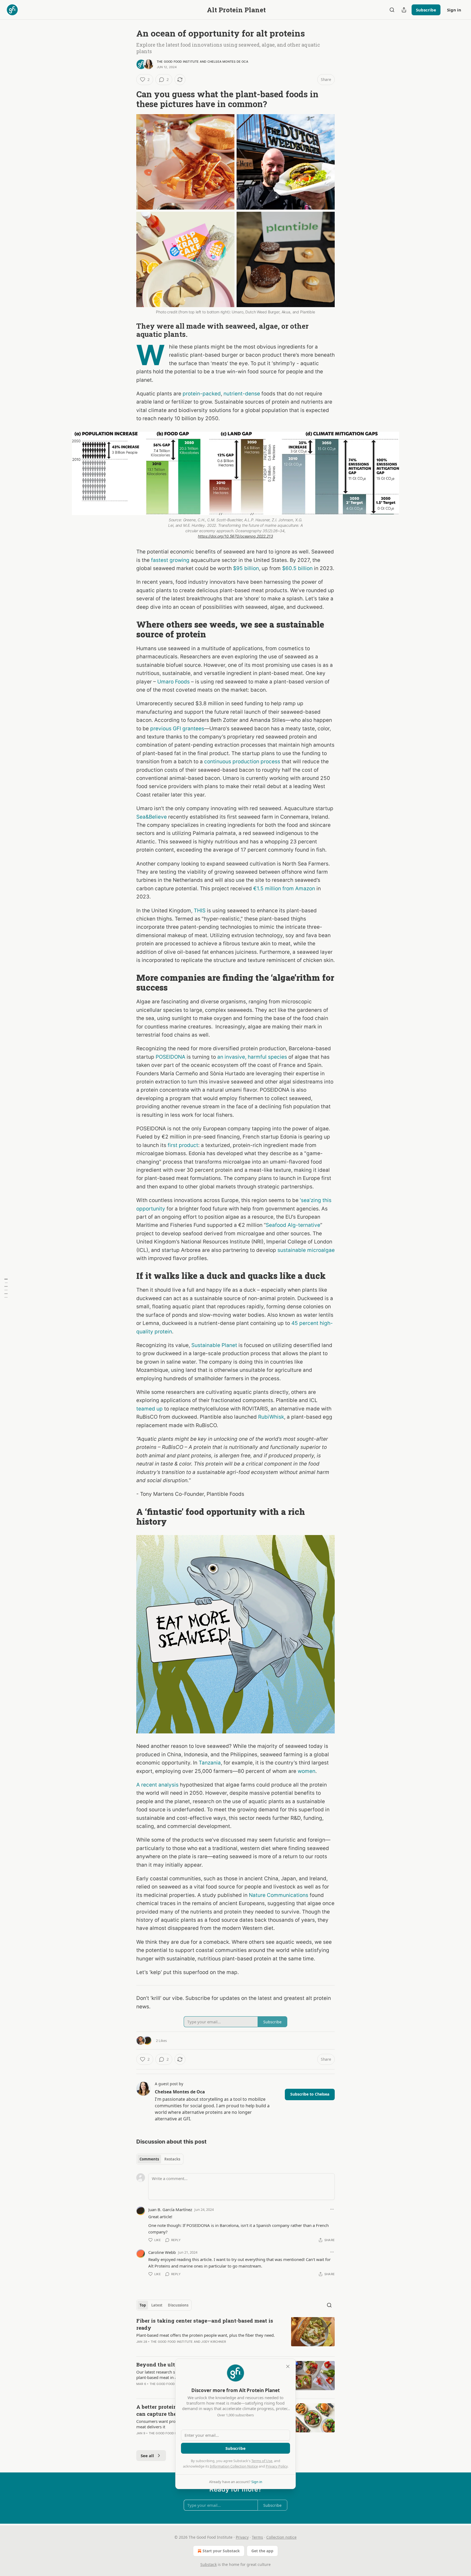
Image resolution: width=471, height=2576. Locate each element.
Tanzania (210, 1763)
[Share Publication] (404, 10)
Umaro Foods (173, 682)
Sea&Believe (152, 817)
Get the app (262, 2551)
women (307, 1771)
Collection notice (281, 2537)
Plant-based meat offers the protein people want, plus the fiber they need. (206, 2335)
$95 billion (246, 568)
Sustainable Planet (214, 1345)
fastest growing (170, 560)
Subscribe (426, 10)
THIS (200, 911)
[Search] (392, 10)
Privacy (242, 2537)
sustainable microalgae (306, 1250)
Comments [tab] (149, 2159)
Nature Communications (279, 1895)
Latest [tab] (157, 2305)
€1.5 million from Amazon (284, 889)
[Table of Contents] (6, 1288)
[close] (288, 2366)
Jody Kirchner (214, 2342)
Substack (209, 2564)
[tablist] (160, 2159)
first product (183, 1145)
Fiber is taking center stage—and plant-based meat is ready (205, 2324)
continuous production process (242, 762)
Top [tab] (143, 2305)
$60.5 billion (297, 568)
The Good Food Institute (178, 62)
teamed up (150, 1409)
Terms (257, 2537)
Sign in (454, 10)
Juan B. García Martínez (170, 2209)
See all (147, 2456)
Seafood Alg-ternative (293, 1225)
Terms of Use (262, 2461)
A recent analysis (157, 1785)
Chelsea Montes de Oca (228, 62)
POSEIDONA (170, 1057)
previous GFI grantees (177, 729)
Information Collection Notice (234, 2466)
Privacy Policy (277, 2466)
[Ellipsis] (332, 2209)
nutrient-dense (242, 394)
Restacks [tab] (172, 2159)
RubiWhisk (271, 1417)
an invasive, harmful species (252, 1057)
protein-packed (202, 394)
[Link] (129, 99)
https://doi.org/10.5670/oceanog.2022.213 (235, 536)
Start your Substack (221, 2551)
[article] (235, 2335)
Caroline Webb (162, 2252)
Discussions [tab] (178, 2305)
